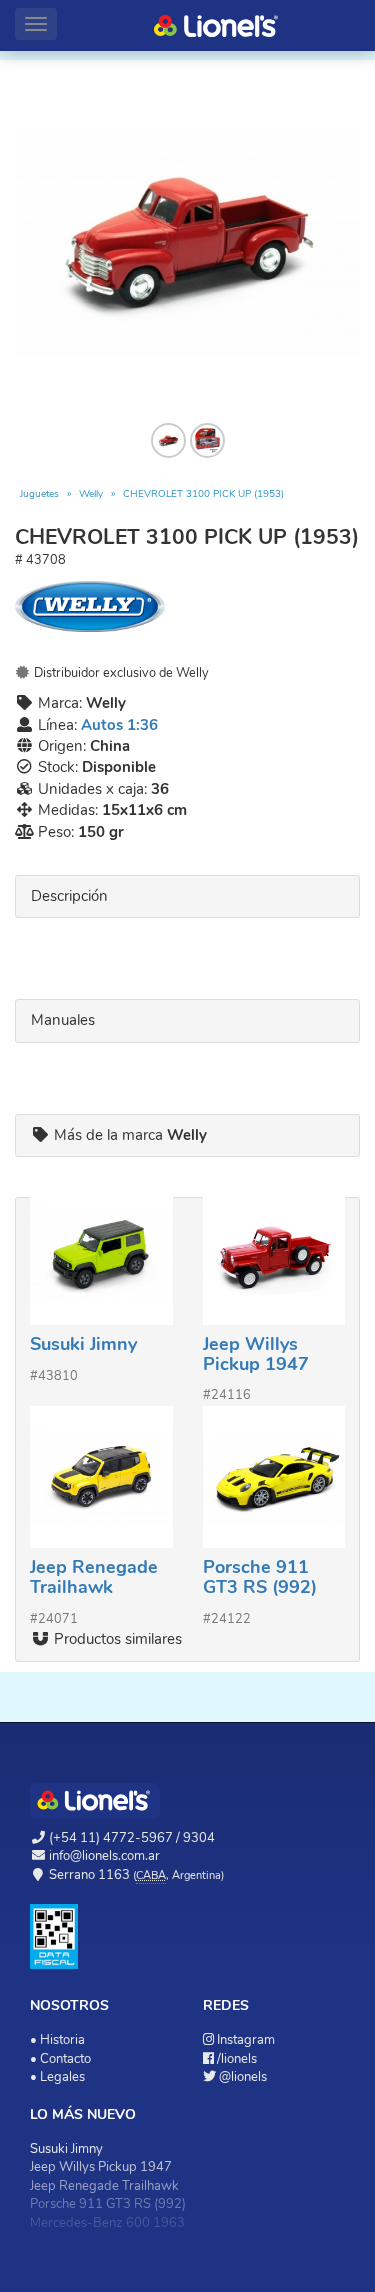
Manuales (63, 1020)
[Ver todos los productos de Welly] (187, 606)
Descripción (69, 896)
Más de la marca (128, 1135)
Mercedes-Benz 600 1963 (107, 2223)
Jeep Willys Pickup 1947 (256, 1354)
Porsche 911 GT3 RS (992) (260, 1577)
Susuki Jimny (83, 1344)
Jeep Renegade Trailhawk (94, 1577)
